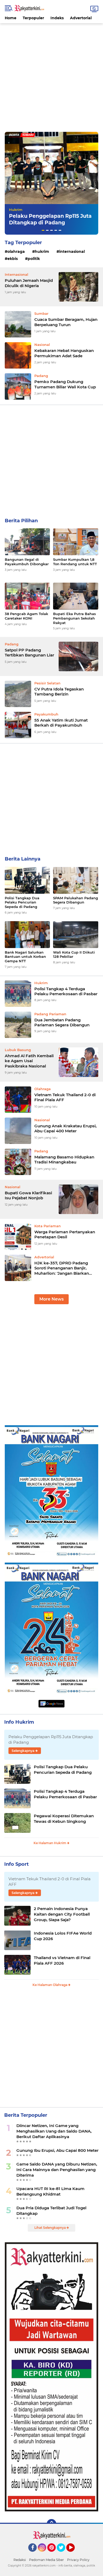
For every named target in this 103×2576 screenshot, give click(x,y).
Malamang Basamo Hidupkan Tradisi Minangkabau (64, 1160)
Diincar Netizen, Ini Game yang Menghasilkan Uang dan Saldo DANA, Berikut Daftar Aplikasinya (54, 2131)
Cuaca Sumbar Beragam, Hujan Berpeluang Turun (66, 322)
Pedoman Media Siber (46, 2560)
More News (51, 1299)
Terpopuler (33, 18)
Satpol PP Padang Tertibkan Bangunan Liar (29, 653)
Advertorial (81, 18)
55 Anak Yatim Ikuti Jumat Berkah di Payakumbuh (61, 723)
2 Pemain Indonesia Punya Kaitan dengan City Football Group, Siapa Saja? (62, 1914)
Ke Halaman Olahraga (50, 1985)
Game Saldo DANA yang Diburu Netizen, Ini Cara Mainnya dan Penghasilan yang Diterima (57, 2170)
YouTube (74, 2554)
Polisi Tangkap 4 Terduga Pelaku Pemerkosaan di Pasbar (66, 991)
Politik (34, 259)
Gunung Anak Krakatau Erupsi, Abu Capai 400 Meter (65, 1128)
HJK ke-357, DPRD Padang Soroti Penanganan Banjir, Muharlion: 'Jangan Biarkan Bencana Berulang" (62, 1268)
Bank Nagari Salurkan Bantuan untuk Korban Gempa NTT (25, 957)
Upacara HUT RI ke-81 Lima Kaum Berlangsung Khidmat (50, 2191)
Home (11, 18)
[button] (43, 230)
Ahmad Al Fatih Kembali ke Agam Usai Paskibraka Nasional (29, 1061)
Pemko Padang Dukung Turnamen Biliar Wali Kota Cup (65, 384)
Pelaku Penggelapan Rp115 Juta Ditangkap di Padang (50, 219)
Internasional (72, 252)
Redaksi (20, 2560)
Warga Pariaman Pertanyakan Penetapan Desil (65, 1234)
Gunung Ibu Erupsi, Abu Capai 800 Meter (57, 2150)
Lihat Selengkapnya (50, 2228)
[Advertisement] (51, 75)
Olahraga (16, 252)
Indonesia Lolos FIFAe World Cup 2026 (63, 1936)
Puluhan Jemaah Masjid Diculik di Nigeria (29, 283)
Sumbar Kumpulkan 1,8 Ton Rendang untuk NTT (75, 562)
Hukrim (16, 210)
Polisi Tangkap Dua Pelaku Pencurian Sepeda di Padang (22, 902)
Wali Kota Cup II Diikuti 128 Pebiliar (74, 954)
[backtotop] (51, 2524)
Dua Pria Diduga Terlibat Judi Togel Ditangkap (51, 2211)
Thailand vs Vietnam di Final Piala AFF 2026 (62, 1960)
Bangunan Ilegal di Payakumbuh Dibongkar (27, 562)
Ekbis (13, 259)
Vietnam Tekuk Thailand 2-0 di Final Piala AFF (65, 1097)
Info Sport (17, 1864)
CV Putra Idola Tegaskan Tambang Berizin (59, 692)
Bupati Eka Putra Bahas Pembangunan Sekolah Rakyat (74, 618)
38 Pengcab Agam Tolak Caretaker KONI (26, 616)
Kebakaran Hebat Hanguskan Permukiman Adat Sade (64, 353)
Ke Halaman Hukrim (50, 1843)
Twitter (63, 2554)
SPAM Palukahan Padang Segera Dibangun (76, 900)
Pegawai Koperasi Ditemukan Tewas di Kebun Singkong (64, 1819)
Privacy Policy (78, 2560)
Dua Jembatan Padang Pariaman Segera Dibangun (62, 1023)
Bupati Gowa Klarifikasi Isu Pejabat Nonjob (28, 1195)
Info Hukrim (19, 1722)
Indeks (57, 18)
